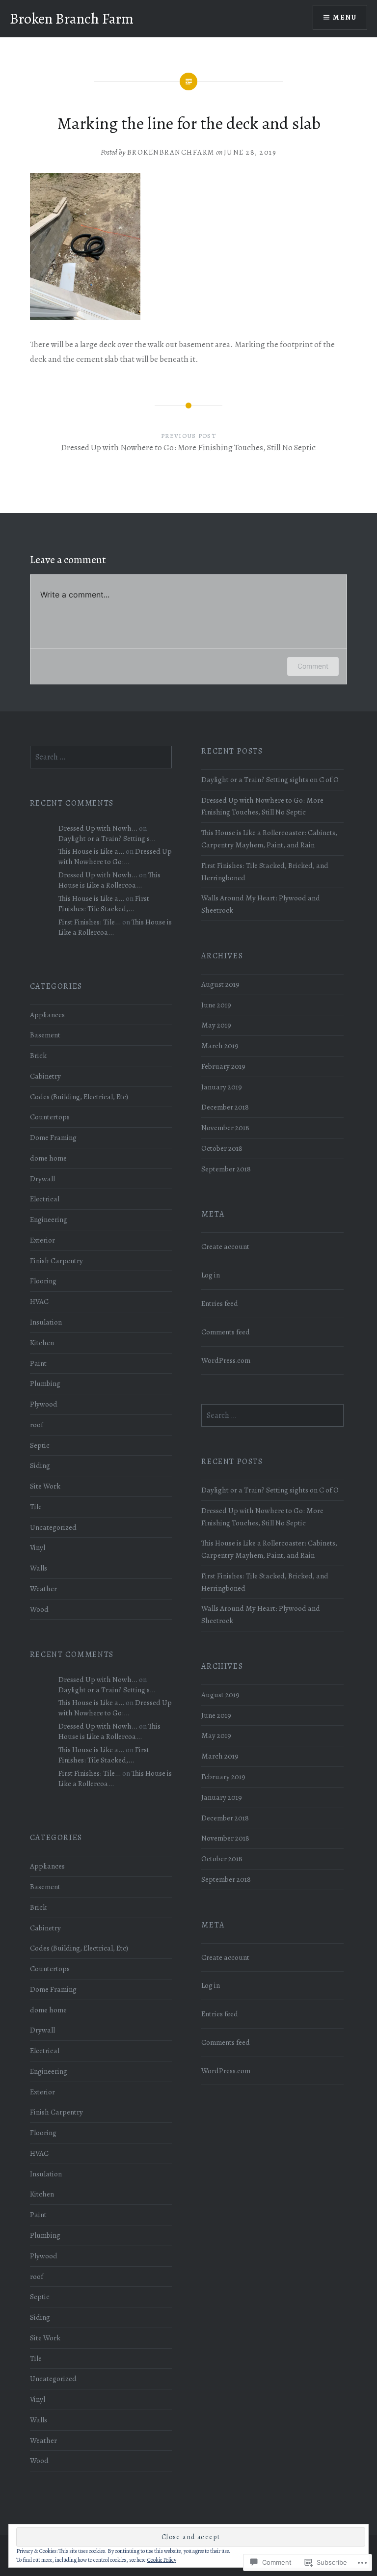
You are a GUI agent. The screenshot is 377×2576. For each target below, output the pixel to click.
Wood (39, 1609)
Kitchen (42, 1342)
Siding (40, 1465)
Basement (45, 1035)
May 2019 (216, 1025)
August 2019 (220, 984)
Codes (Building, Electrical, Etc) (79, 1097)
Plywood (44, 1404)
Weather (43, 1588)
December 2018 (225, 1107)
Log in (211, 1275)
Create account (225, 1246)
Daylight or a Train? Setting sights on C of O (270, 779)
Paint (38, 1363)
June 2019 (216, 1005)
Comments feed (226, 1332)
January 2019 (222, 1087)
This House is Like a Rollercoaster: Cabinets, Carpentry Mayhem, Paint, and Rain (269, 839)
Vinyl (38, 1547)
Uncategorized (53, 1527)
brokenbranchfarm (171, 152)
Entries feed (220, 1303)
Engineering (49, 1219)
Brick (38, 1055)
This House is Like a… (91, 851)
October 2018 (222, 1148)
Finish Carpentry (56, 1261)
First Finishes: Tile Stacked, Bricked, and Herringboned (265, 871)
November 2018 (225, 1127)
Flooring (43, 1281)
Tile (36, 1506)
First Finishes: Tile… (90, 922)
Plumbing (45, 1383)
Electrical (45, 1199)
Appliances (47, 1015)
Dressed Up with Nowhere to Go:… (115, 856)
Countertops (50, 1117)
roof (37, 1424)
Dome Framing (53, 1137)
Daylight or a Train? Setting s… (107, 838)
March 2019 (220, 1045)
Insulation (46, 1322)
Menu (345, 17)
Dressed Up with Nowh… (98, 828)
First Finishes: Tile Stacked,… (104, 903)
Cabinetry (45, 1076)
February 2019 (223, 1066)
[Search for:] (101, 757)
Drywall (42, 1179)
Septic (40, 1445)
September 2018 (226, 1169)
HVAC (39, 1301)
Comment (313, 666)
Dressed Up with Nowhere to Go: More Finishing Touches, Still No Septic (262, 806)
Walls (39, 1568)
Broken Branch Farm (72, 19)
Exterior (42, 1240)
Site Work (45, 1486)
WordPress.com (226, 1360)
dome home (48, 1158)
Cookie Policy (162, 2560)
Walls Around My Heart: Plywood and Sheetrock (261, 904)
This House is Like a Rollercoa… (109, 880)
